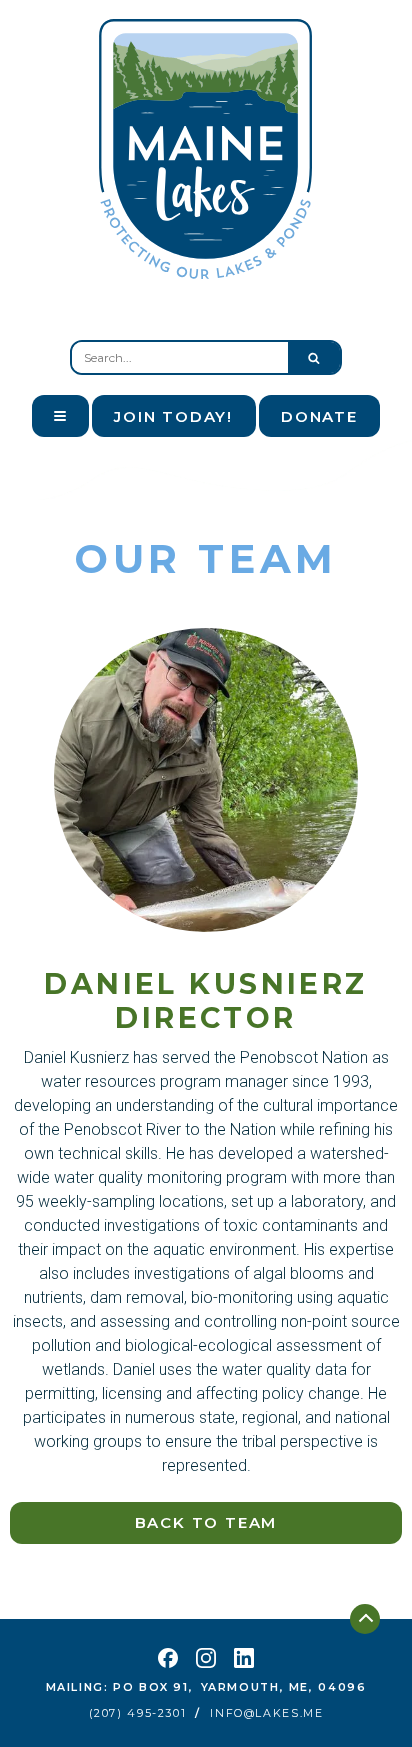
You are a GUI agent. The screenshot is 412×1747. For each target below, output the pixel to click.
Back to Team (206, 1522)
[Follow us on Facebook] (168, 1658)
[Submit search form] (314, 357)
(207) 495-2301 (138, 1713)
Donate (319, 416)
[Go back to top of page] (365, 1619)
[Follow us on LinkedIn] (244, 1658)
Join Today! (173, 416)
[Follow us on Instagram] (206, 1658)
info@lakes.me (266, 1713)
